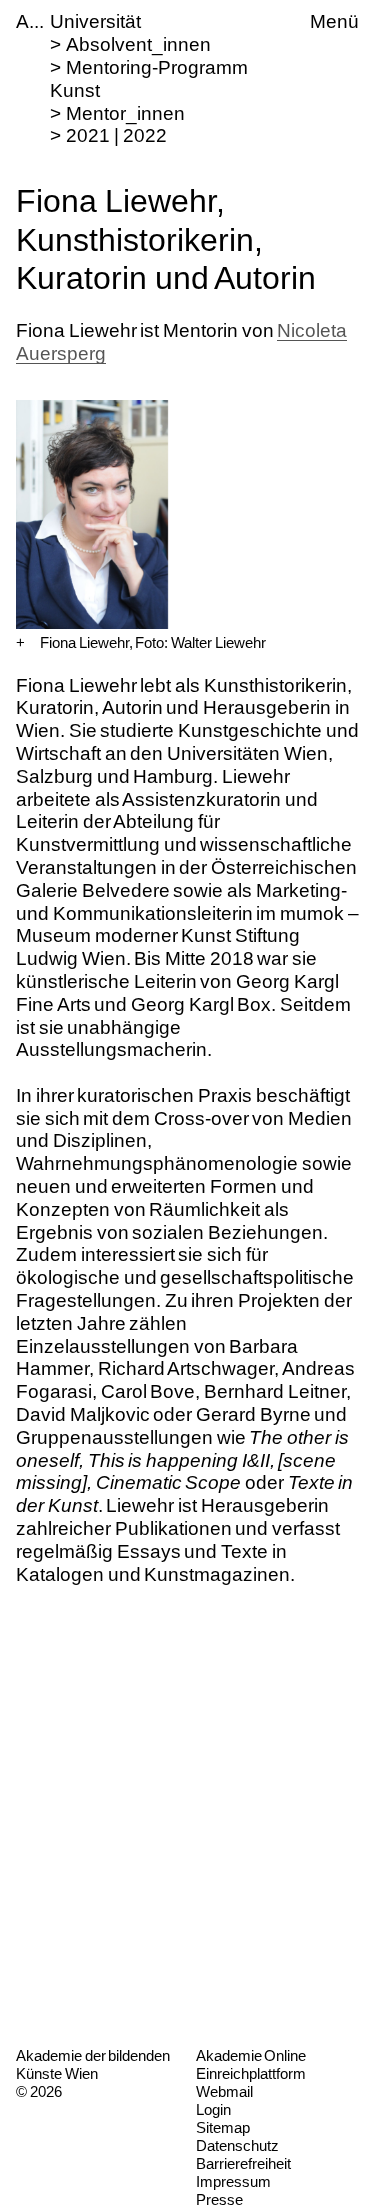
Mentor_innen (125, 113)
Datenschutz (237, 2145)
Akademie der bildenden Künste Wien (93, 2064)
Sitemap (223, 2127)
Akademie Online (251, 2055)
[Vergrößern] (20, 643)
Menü (334, 21)
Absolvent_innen (138, 44)
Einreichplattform (251, 2073)
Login (213, 2109)
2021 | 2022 (116, 135)
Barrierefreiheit (243, 2163)
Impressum (233, 2181)
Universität (95, 21)
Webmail (224, 2091)
